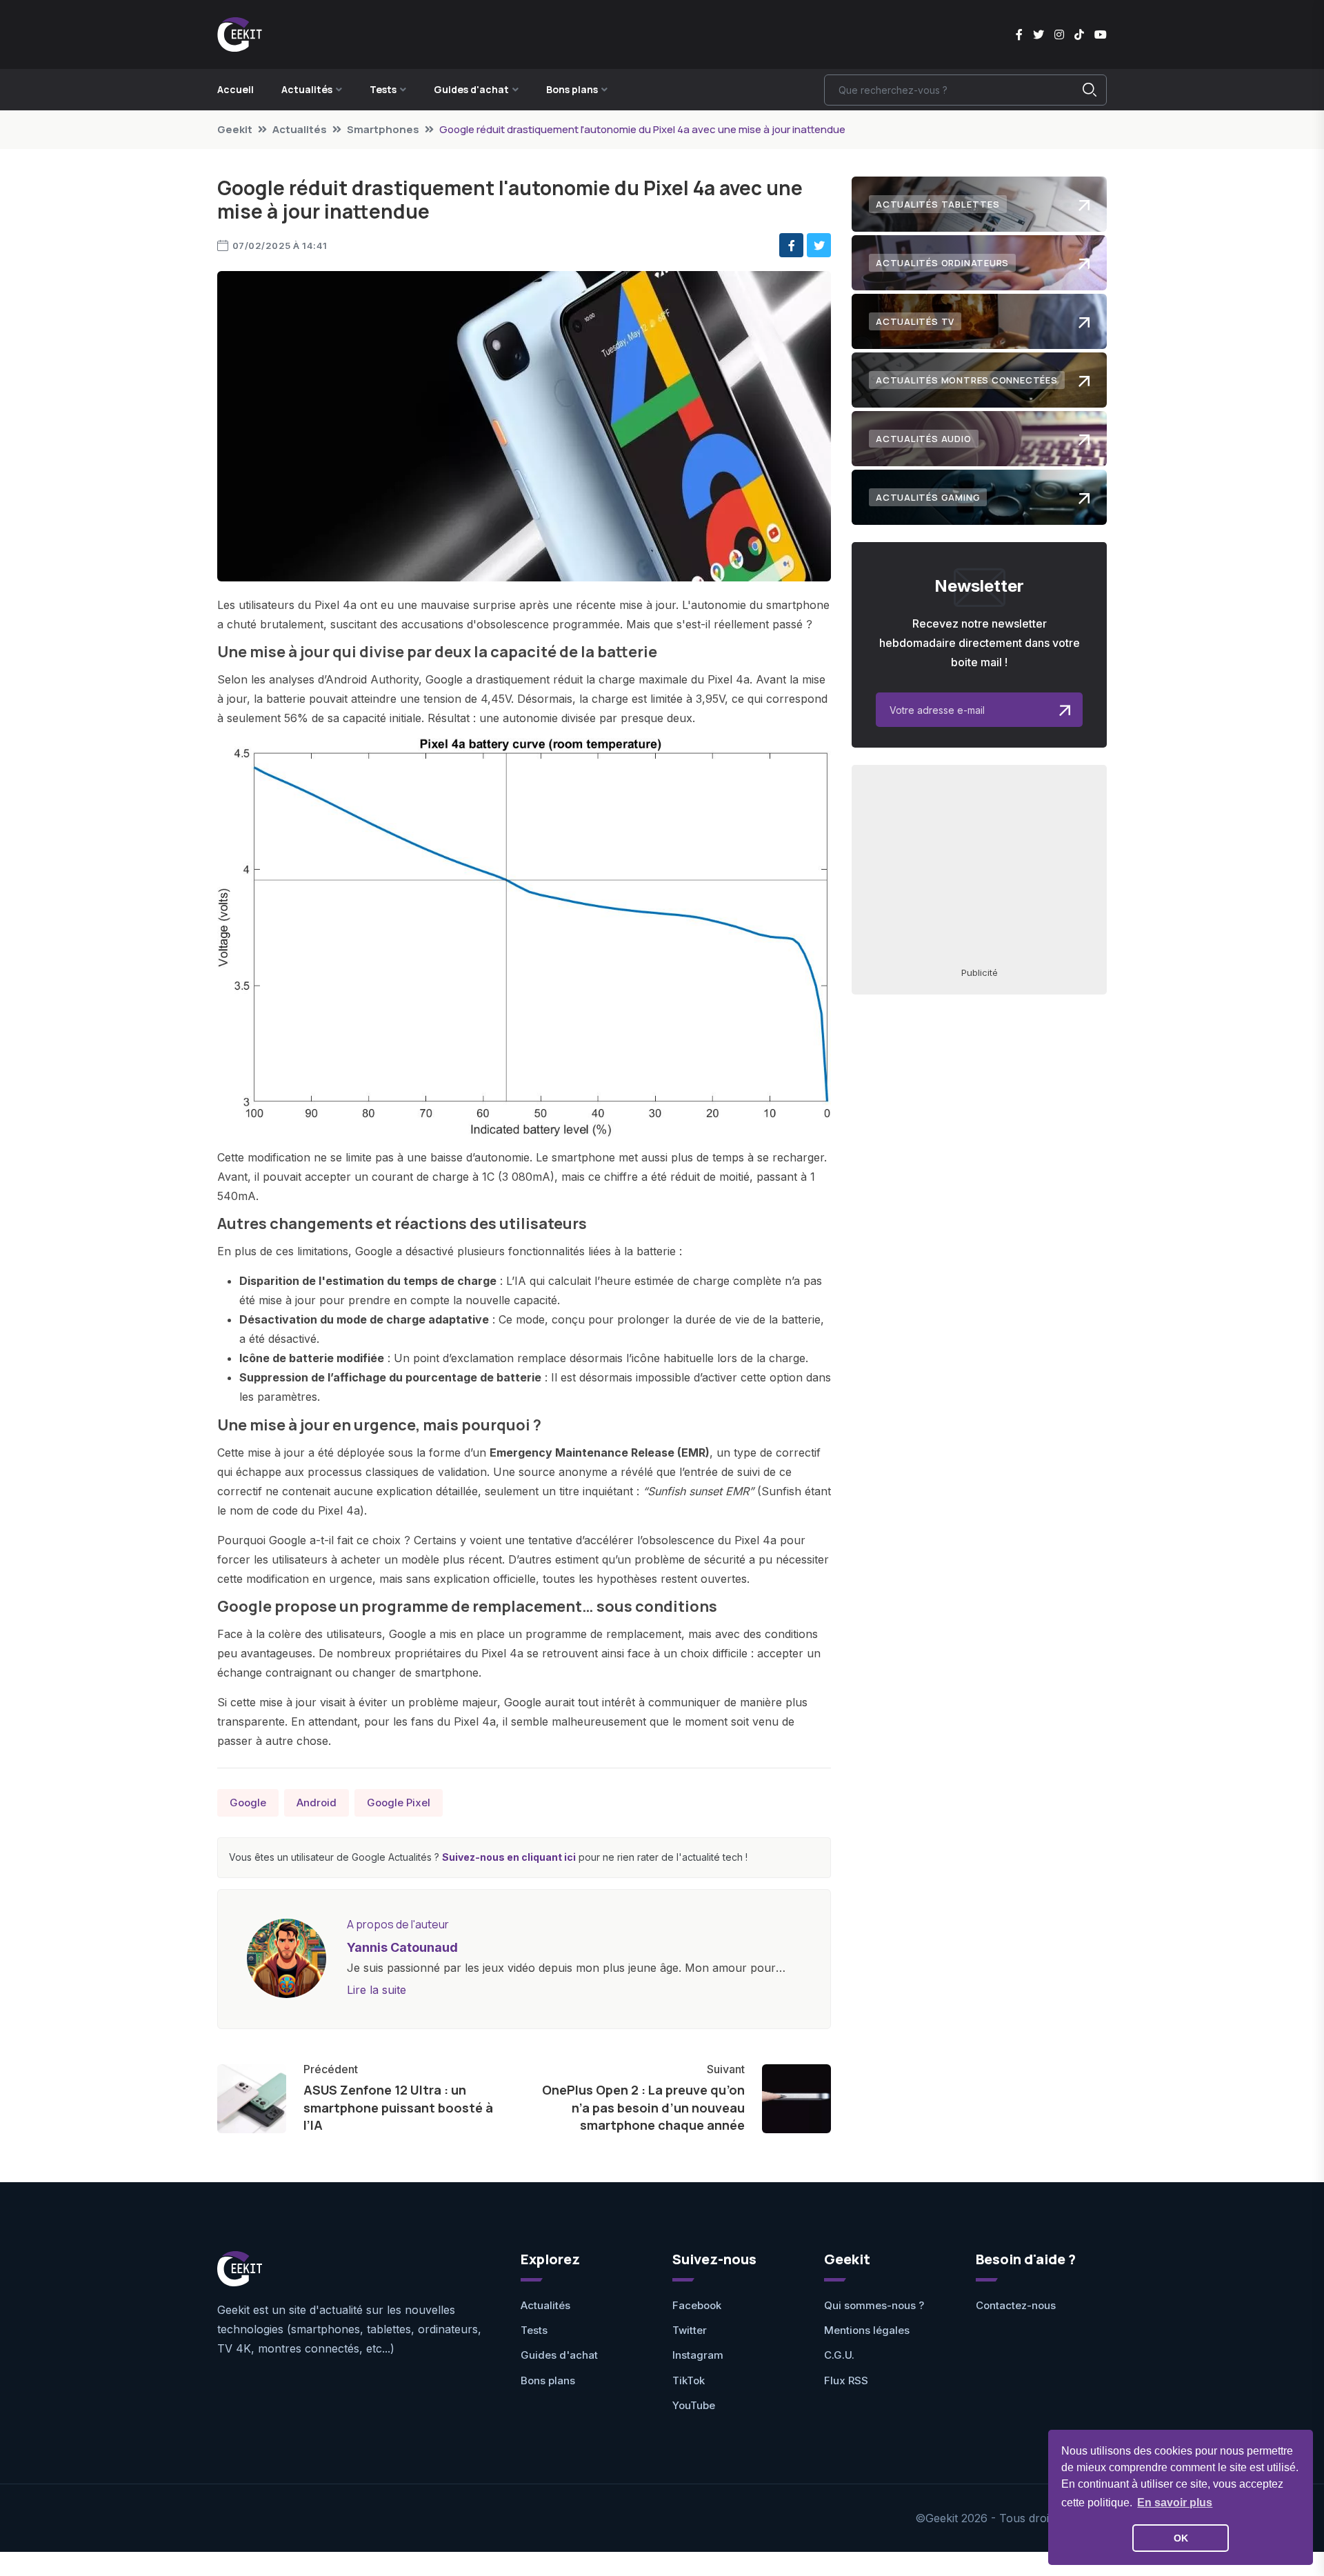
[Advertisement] (979, 865)
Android (317, 1803)
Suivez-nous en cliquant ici (509, 1857)
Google (248, 1803)
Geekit (235, 129)
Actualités (300, 129)
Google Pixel (399, 1803)
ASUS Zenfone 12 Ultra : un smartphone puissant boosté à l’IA (398, 2107)
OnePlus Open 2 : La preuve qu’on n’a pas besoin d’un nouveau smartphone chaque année (643, 2107)
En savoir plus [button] (1175, 2503)
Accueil (235, 89)
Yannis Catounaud (402, 1947)
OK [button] (1181, 2538)
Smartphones (383, 129)
